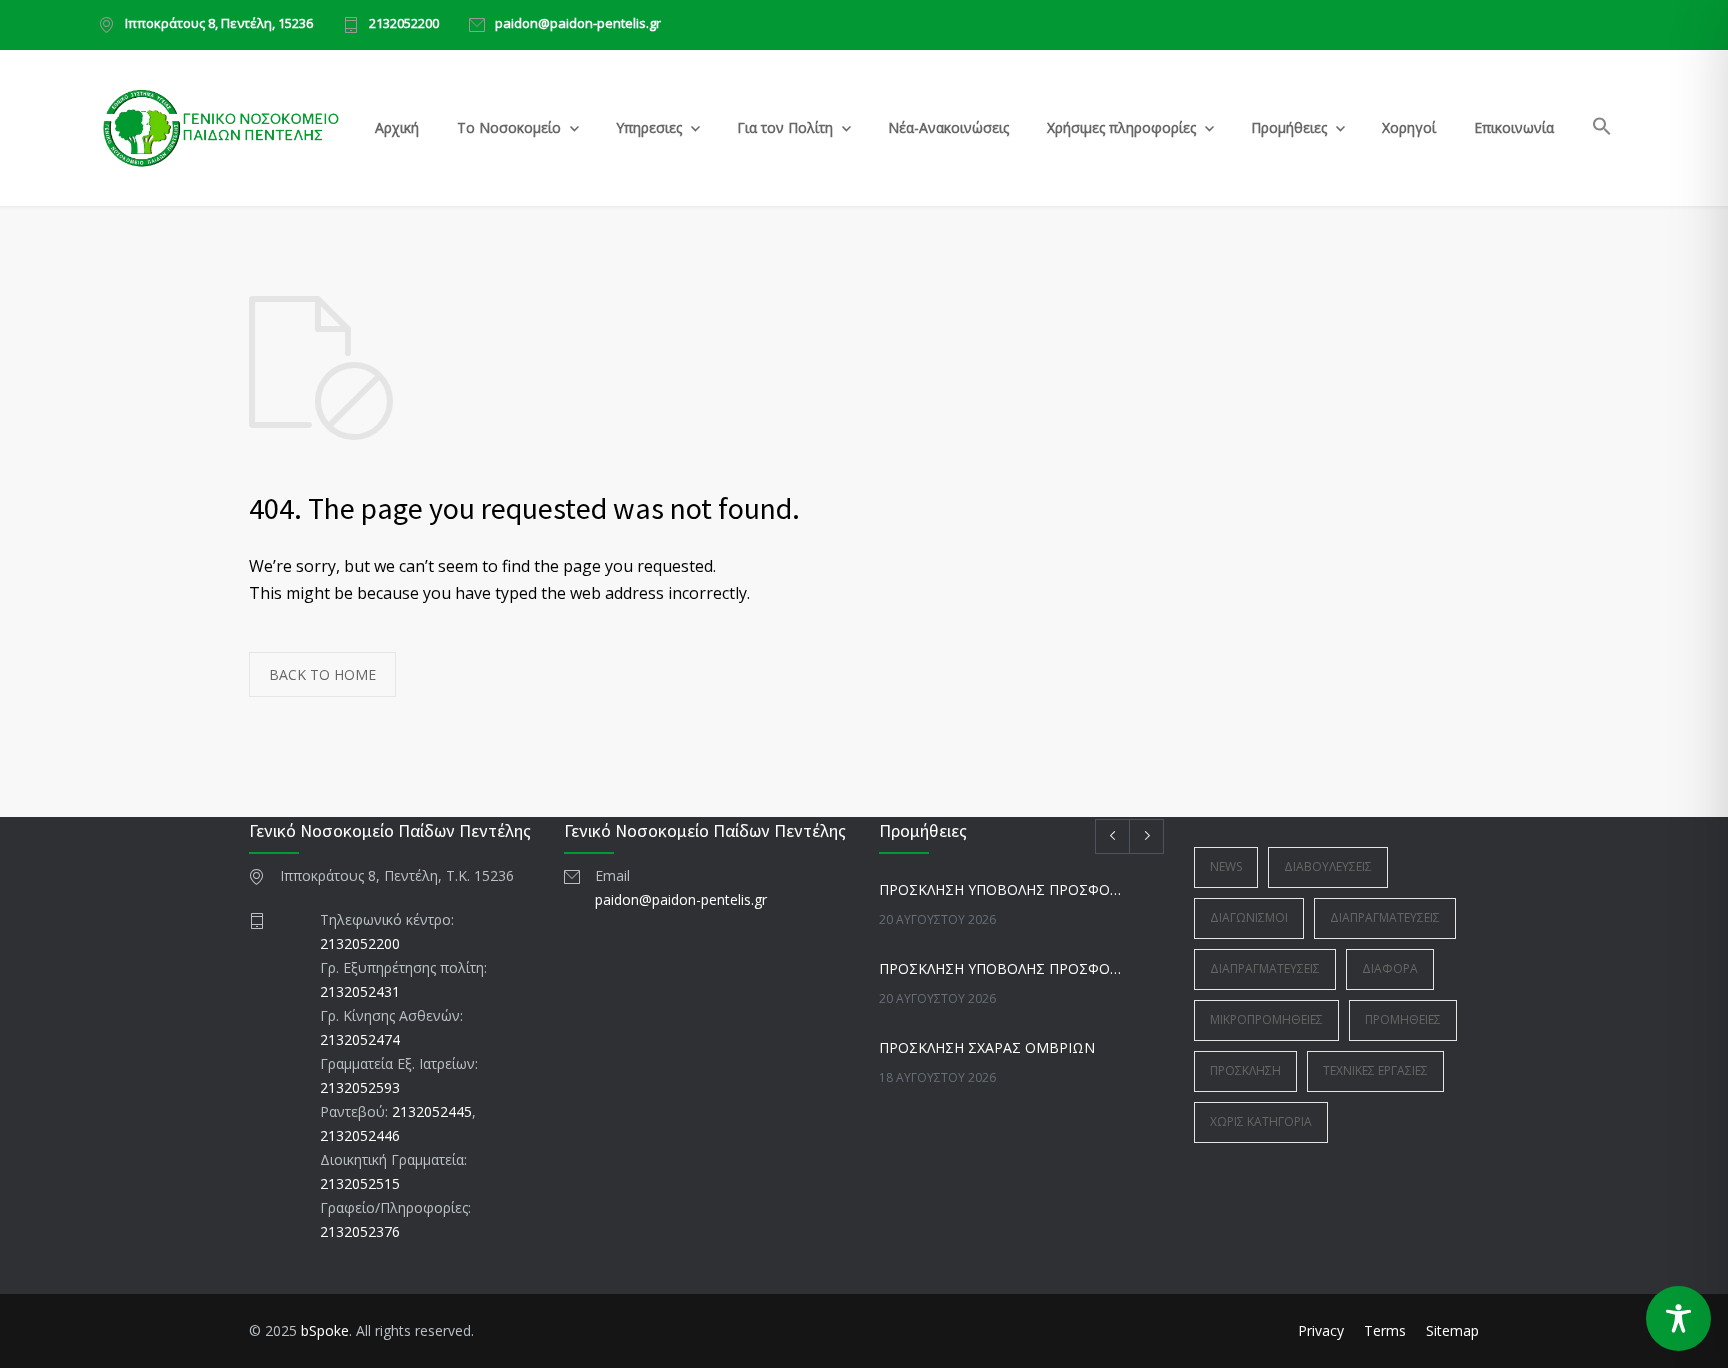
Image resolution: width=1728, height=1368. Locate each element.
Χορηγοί (1409, 127)
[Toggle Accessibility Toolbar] (1678, 1318)
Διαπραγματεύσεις (1385, 917)
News (1226, 866)
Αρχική (397, 127)
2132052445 (432, 1111)
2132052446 (360, 1135)
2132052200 (404, 24)
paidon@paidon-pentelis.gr (578, 24)
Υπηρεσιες (649, 127)
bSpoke (325, 1330)
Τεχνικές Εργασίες (1375, 1070)
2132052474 (360, 1039)
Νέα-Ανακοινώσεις (948, 127)
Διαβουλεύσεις (1328, 866)
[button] (1602, 129)
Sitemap (1452, 1330)
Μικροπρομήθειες (1266, 1019)
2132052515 (360, 1183)
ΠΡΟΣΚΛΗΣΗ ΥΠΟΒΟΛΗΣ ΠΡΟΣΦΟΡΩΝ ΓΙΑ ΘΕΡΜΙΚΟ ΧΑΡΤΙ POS (1000, 968)
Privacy (1321, 1330)
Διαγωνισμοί (1249, 917)
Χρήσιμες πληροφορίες (1121, 127)
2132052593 (360, 1087)
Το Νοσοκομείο (509, 127)
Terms (1385, 1330)
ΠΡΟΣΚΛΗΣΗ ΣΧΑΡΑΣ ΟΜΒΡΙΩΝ (987, 1047)
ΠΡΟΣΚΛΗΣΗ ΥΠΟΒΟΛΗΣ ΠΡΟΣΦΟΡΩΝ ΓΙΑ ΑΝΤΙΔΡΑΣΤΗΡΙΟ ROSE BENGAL (1000, 889)
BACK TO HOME (322, 674)
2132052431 (360, 991)
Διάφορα (1390, 968)
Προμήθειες (1289, 127)
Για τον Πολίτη (785, 127)
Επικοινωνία (1514, 127)
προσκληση (1245, 1070)
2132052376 (360, 1231)
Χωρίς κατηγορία (1261, 1121)
